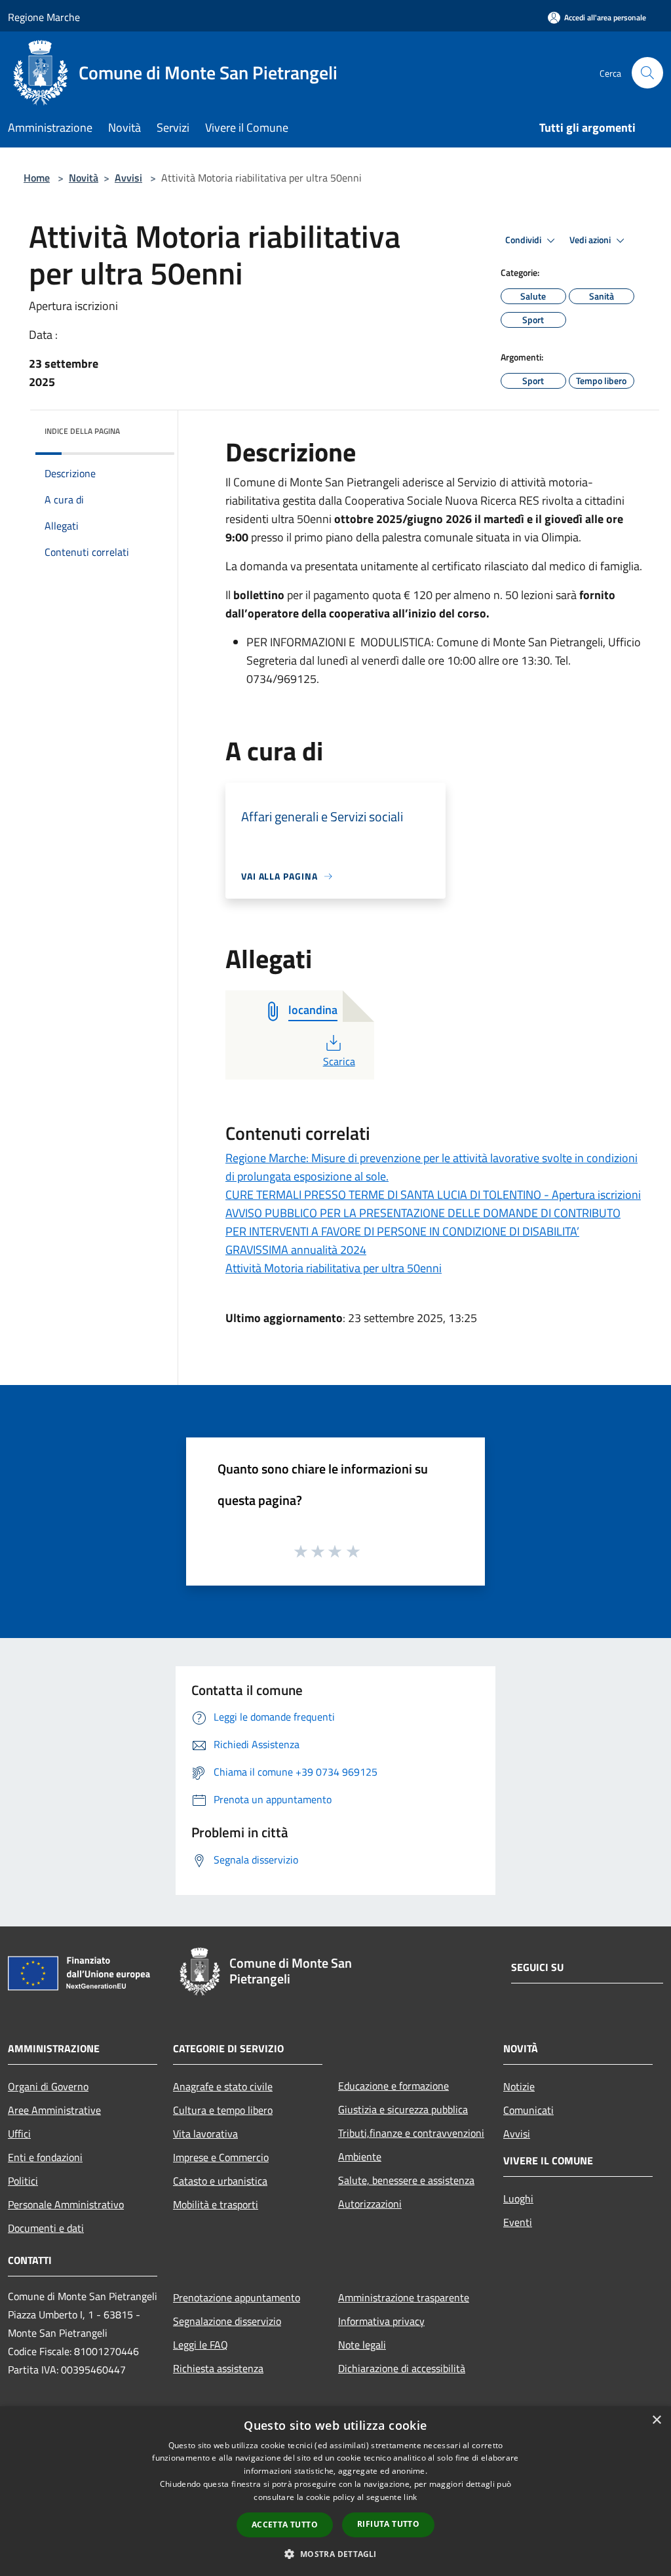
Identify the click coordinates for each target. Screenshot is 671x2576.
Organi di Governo (48, 2086)
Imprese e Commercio (221, 2157)
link (410, 2497)
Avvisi (128, 178)
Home (37, 178)
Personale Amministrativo (66, 2204)
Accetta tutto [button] (285, 2525)
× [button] (656, 2420)
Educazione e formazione (393, 2086)
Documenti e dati (46, 2228)
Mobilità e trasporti (216, 2204)
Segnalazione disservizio (227, 2321)
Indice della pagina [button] (82, 431)
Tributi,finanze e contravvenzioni (411, 2133)
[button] (335, 2554)
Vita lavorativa (205, 2134)
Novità (84, 178)
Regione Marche (44, 17)
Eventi (518, 2222)
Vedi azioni (591, 240)
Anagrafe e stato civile (223, 2086)
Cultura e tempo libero (223, 2110)
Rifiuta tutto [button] (388, 2524)
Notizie (519, 2086)
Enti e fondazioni (45, 2157)
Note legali (362, 2345)
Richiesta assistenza (218, 2368)
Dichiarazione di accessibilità (402, 2368)
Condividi (524, 240)
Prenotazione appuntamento (237, 2297)
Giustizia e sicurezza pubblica (403, 2109)
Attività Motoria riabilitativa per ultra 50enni (334, 1268)
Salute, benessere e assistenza (406, 2180)
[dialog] (335, 2491)
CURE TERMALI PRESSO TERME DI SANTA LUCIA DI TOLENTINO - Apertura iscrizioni (433, 1195)
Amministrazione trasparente (404, 2297)
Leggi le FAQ (201, 2345)
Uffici (19, 2134)
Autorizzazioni (370, 2204)
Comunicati (528, 2110)
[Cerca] (647, 73)
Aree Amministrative (54, 2110)
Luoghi (518, 2198)
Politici (23, 2181)
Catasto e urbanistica (220, 2181)
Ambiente (360, 2156)
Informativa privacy (381, 2321)
